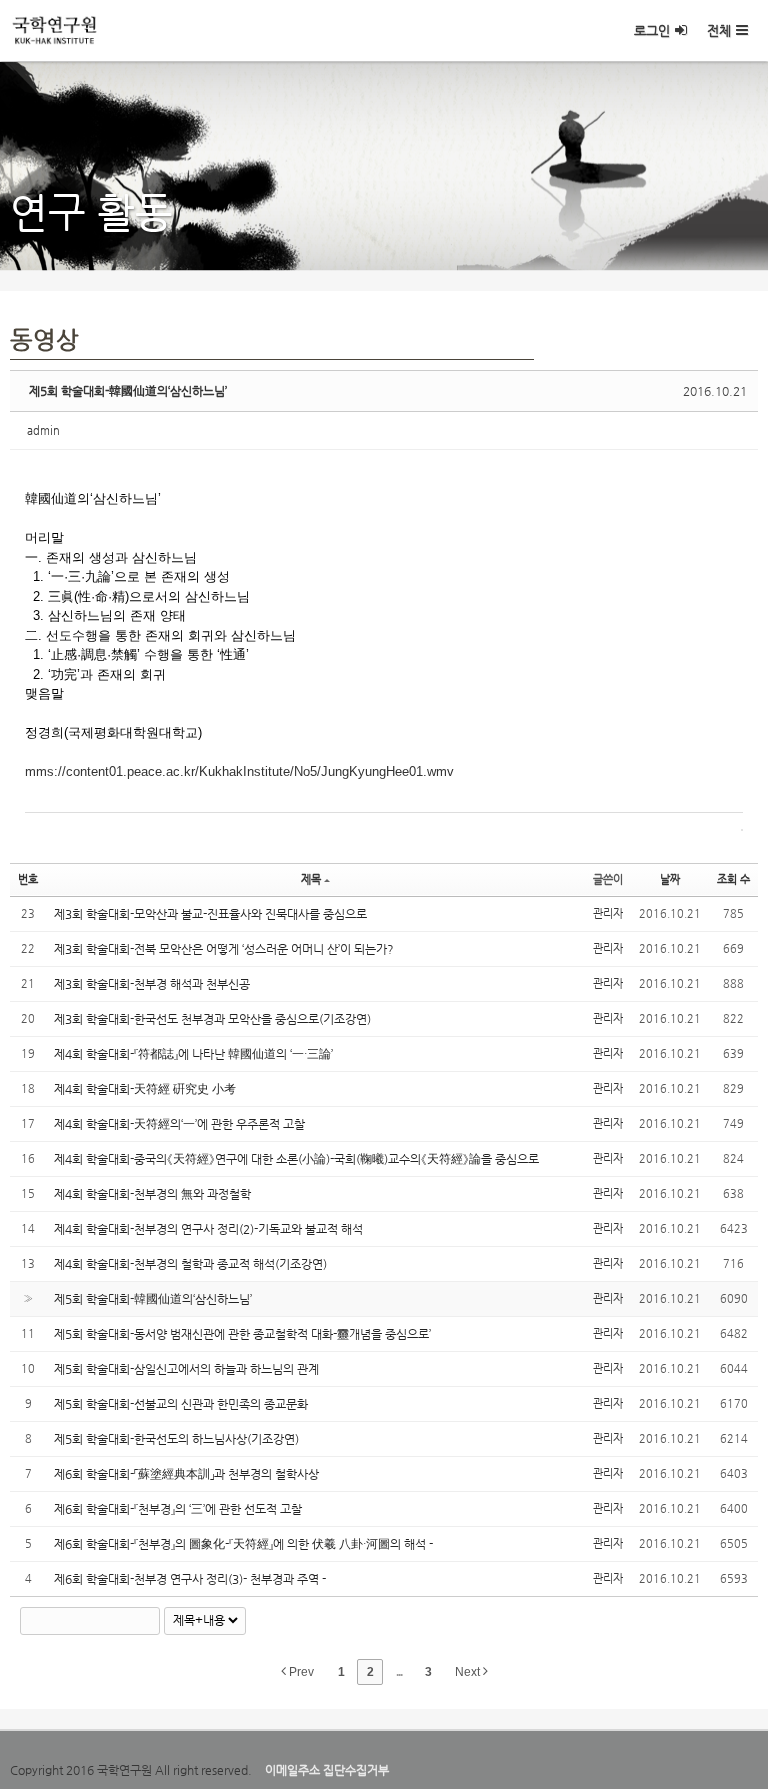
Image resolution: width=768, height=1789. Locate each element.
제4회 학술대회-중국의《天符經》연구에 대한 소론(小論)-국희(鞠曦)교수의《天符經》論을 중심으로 (296, 1159)
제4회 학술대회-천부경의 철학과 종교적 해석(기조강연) (190, 1264)
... (399, 1672)
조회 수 (733, 879)
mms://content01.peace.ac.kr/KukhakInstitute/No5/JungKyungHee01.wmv (239, 771)
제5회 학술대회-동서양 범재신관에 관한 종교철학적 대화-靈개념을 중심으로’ (242, 1334)
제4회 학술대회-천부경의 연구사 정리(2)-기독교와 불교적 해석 (208, 1229)
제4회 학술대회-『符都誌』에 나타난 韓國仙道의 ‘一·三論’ (193, 1054)
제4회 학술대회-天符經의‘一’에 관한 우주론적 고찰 (179, 1124)
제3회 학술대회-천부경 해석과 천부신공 (152, 984)
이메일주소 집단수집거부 (327, 1770)
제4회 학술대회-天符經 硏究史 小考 (145, 1089)
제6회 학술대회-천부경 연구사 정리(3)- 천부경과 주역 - (190, 1579)
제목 (311, 879)
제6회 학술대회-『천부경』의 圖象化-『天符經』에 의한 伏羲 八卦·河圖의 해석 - (243, 1544)
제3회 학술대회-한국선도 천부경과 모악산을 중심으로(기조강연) (212, 1019)
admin (43, 430)
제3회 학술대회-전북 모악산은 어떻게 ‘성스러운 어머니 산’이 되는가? (224, 949)
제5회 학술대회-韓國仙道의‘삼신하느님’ (128, 391)
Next (469, 1672)
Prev (300, 1672)
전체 (719, 30)
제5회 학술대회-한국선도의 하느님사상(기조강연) (176, 1439)
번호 (28, 879)
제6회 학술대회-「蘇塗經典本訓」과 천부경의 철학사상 (186, 1474)
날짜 (670, 879)
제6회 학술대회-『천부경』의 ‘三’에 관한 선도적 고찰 (178, 1509)
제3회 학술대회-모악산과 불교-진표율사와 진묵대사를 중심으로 (210, 914)
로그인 (652, 30)
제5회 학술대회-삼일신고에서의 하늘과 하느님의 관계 (186, 1369)
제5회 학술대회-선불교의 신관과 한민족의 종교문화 (181, 1404)
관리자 (608, 913)
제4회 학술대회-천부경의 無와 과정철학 (152, 1194)
